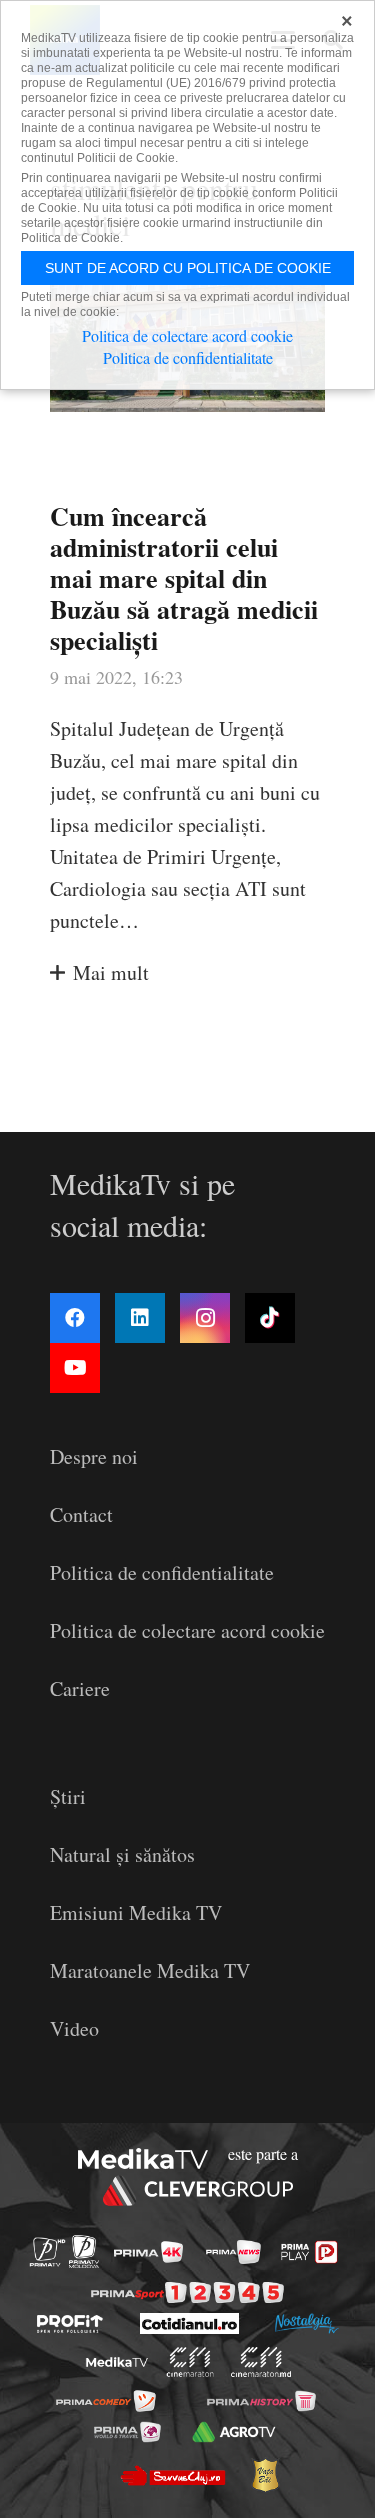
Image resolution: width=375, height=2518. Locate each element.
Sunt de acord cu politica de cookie (188, 268)
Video (74, 2028)
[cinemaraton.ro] (189, 2362)
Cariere (80, 1688)
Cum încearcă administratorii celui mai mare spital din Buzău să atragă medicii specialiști (184, 578)
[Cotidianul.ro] (189, 2323)
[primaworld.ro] (127, 2432)
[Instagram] (205, 1318)
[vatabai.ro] (265, 2475)
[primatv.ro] (46, 2251)
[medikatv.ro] (116, 2363)
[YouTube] (75, 1368)
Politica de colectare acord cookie (187, 1630)
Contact (81, 1514)
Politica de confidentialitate (162, 1572)
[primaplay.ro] (309, 2252)
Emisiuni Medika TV (136, 1912)
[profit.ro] (70, 2324)
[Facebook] (75, 1318)
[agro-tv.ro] (234, 2432)
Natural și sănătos (122, 1854)
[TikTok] (270, 1318)
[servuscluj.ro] (173, 2475)
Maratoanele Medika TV (150, 1970)
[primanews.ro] (233, 2252)
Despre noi (94, 1456)
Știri (68, 1796)
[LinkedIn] (140, 1318)
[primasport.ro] (187, 2292)
